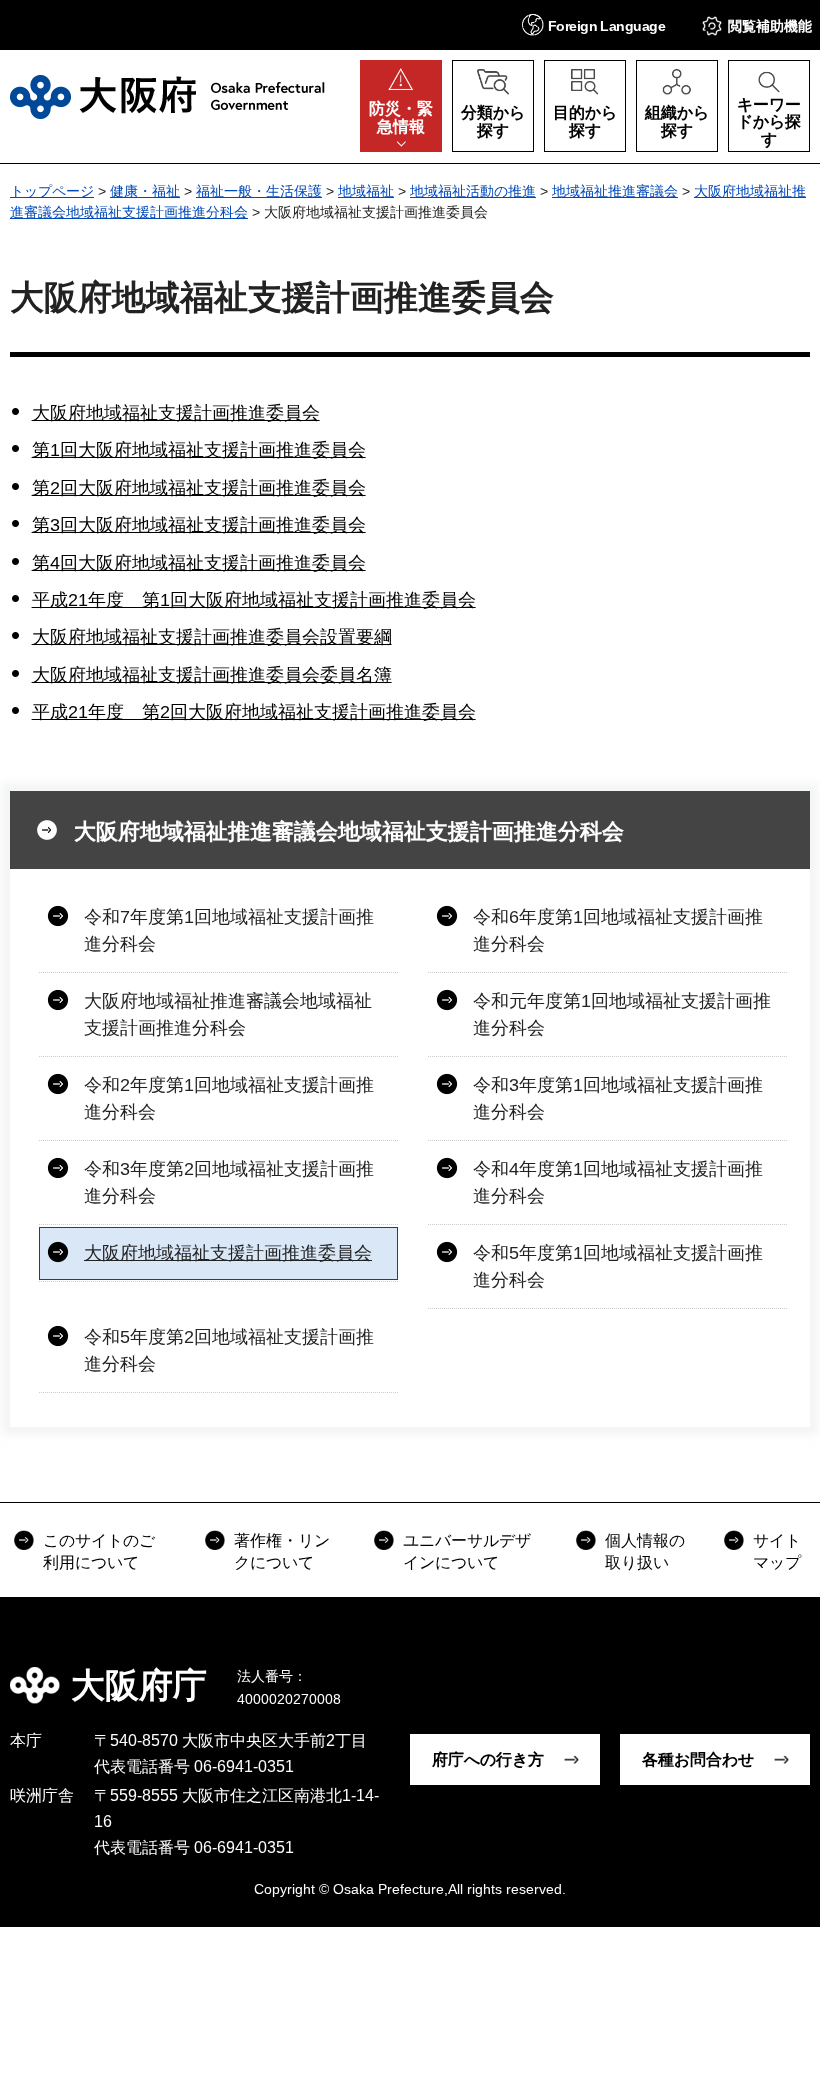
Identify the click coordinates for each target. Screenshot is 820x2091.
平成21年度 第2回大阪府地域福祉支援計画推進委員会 (254, 712)
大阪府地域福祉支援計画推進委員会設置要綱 (212, 637)
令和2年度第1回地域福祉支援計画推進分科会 (229, 1098)
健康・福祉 (145, 191)
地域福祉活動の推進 (473, 191)
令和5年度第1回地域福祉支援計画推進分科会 (618, 1266)
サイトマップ (777, 1551)
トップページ (52, 191)
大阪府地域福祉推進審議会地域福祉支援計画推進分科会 (349, 831)
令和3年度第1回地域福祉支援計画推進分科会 (618, 1098)
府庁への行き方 (488, 1759)
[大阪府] (167, 97)
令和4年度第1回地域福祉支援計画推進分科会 (618, 1182)
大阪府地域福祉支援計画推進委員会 (176, 413)
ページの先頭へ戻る (790, 1671)
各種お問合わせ (698, 1759)
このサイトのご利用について (99, 1551)
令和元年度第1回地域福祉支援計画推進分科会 (622, 1014)
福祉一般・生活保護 (259, 191)
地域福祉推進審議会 (615, 191)
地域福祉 (366, 191)
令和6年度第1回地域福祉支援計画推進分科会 (618, 930)
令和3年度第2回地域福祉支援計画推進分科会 (229, 1182)
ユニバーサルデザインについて (467, 1551)
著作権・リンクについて (282, 1551)
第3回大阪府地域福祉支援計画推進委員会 (199, 525)
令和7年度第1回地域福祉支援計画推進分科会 (229, 930)
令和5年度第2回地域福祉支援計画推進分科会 (229, 1350)
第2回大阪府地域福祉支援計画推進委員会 (199, 488)
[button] (593, 24)
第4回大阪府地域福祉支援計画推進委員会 (199, 563)
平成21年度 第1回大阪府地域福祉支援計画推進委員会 (254, 600)
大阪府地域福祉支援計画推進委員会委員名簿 (212, 675)
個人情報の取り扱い (645, 1551)
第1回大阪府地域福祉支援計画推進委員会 (199, 450)
